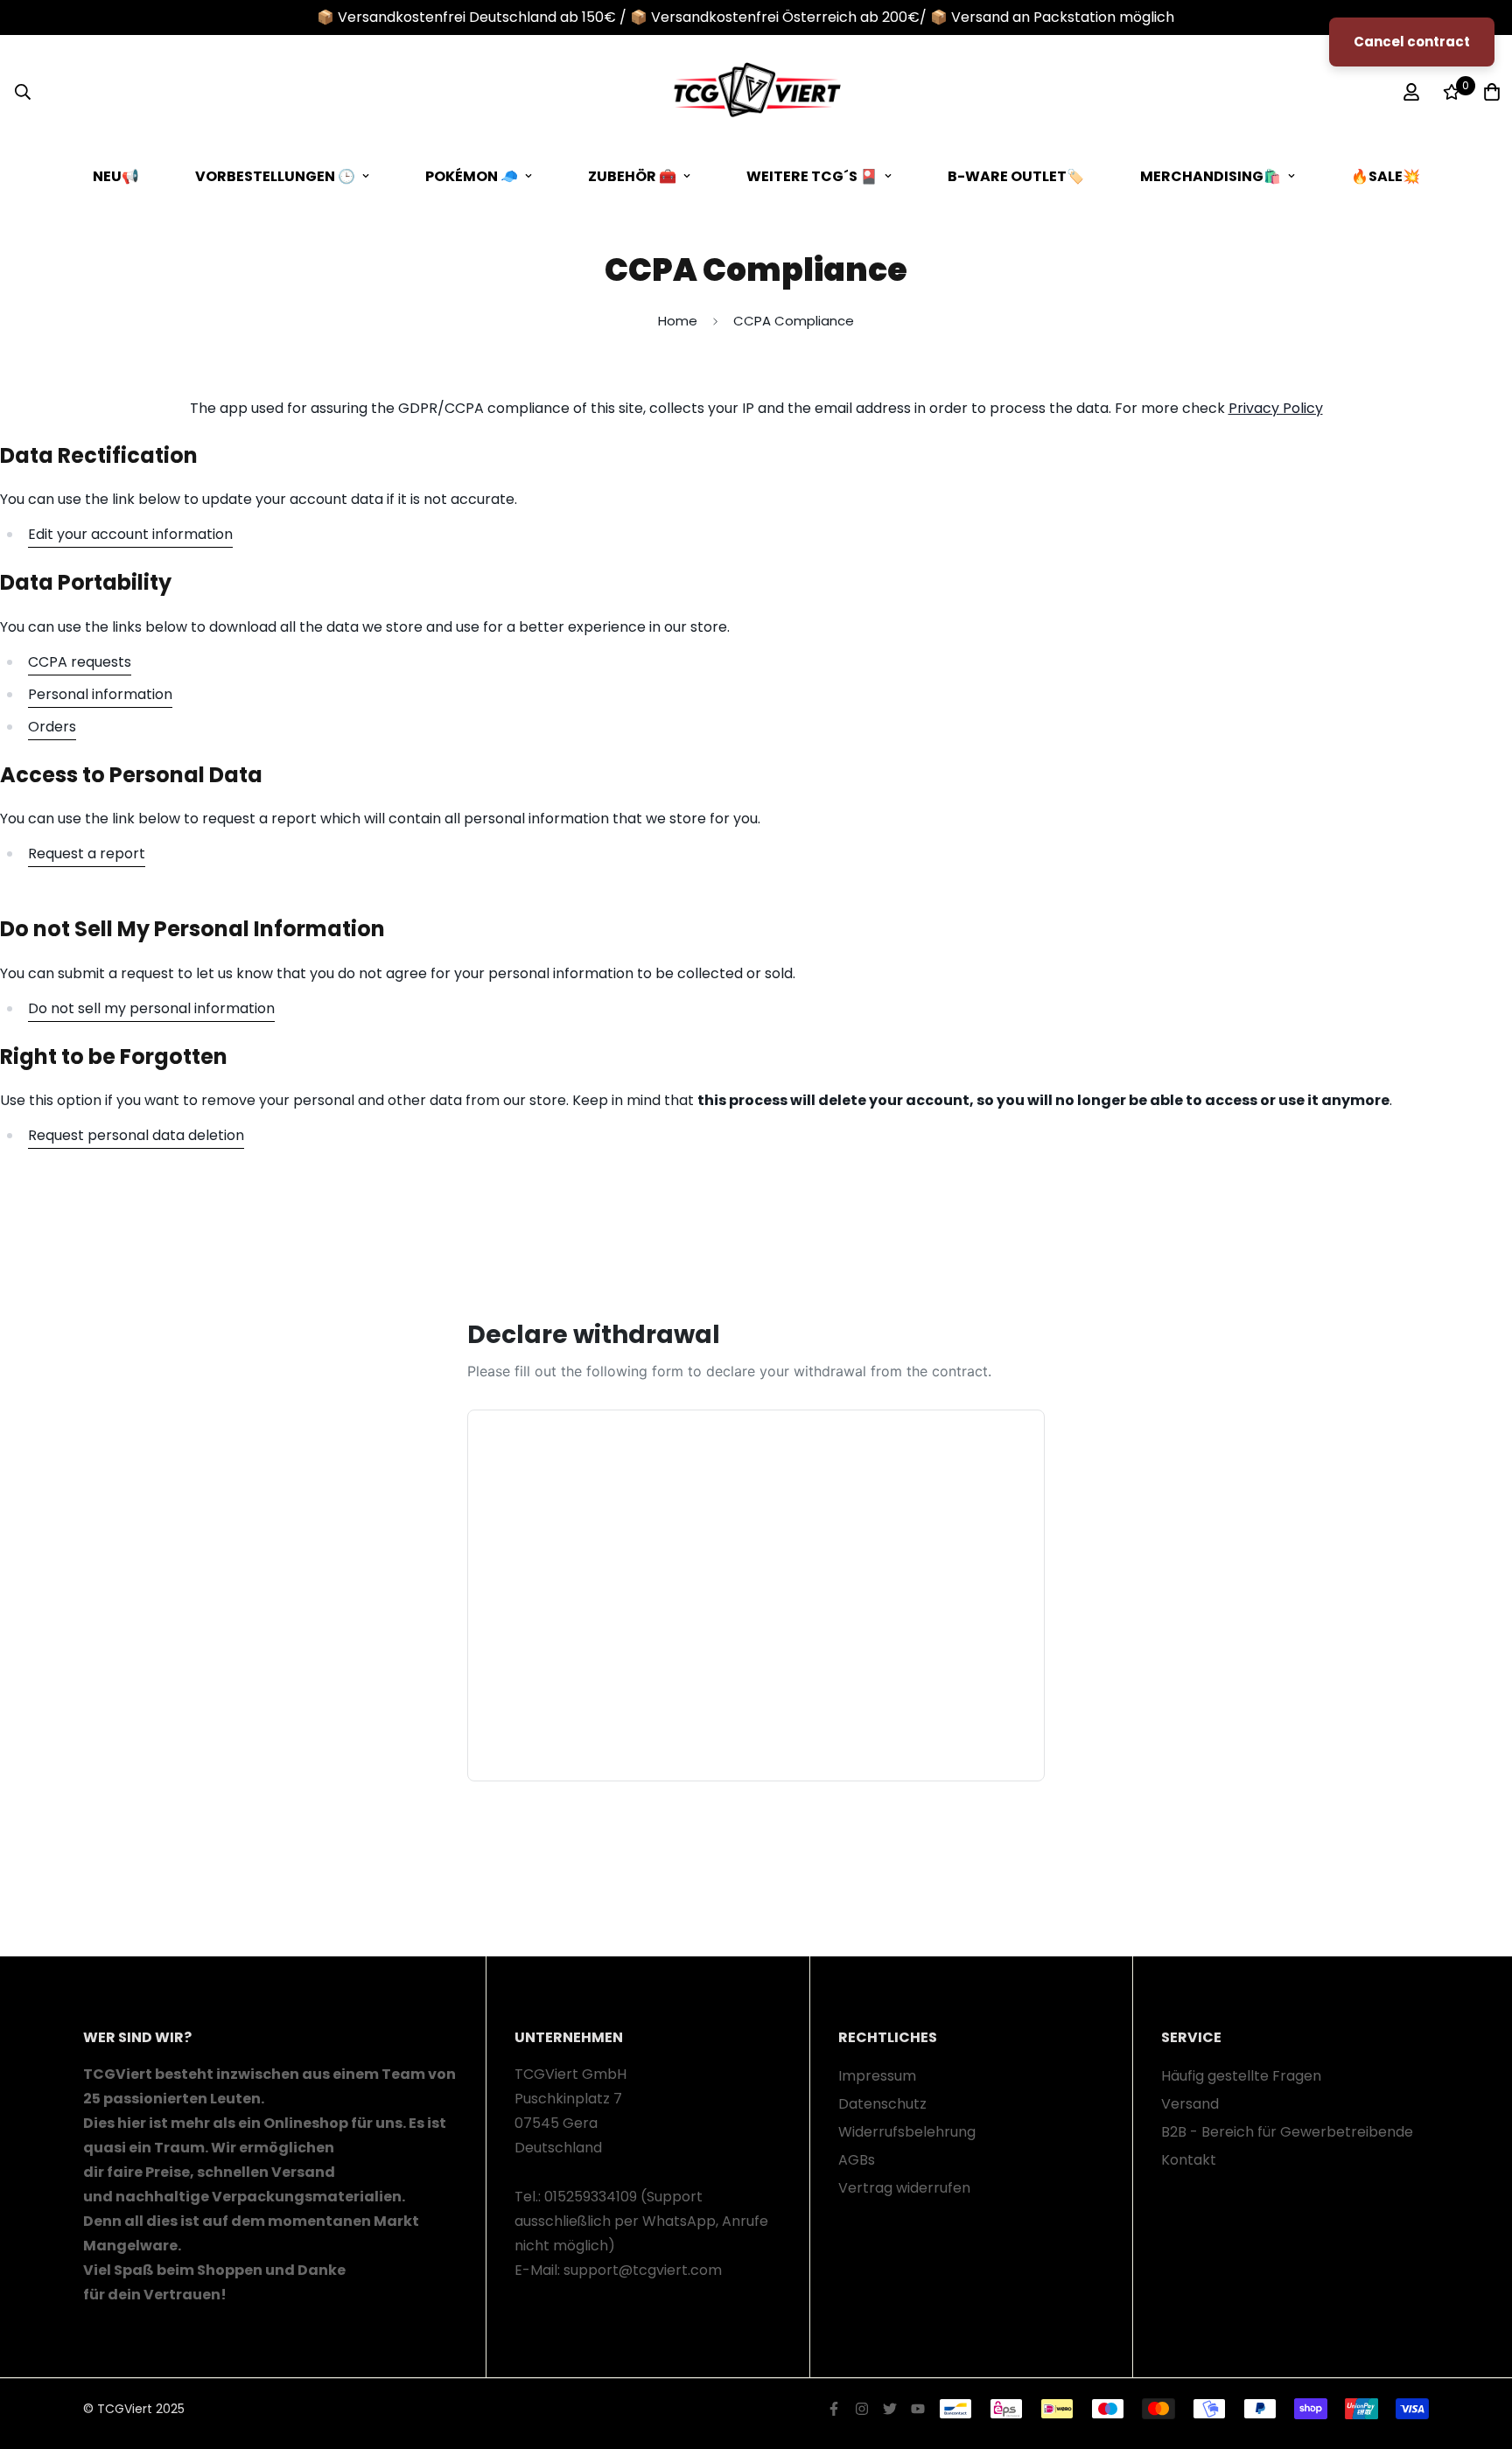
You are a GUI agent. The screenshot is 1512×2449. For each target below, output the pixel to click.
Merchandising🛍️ (1211, 176)
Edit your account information (130, 534)
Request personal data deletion (136, 1135)
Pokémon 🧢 (472, 176)
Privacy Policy (1276, 408)
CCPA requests (80, 662)
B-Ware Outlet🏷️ (1016, 176)
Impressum (877, 2076)
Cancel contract (1412, 42)
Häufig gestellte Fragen (1241, 2076)
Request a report (87, 854)
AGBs (857, 2160)
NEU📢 (116, 176)
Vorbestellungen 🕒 (275, 176)
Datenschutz (882, 2104)
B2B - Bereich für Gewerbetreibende (1287, 2132)
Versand (1190, 2104)
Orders (52, 727)
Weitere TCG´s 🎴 (812, 176)
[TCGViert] (756, 92)
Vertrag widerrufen (904, 2188)
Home (678, 321)
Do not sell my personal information (151, 1008)
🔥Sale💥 (1386, 176)
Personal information (100, 694)
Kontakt (1189, 2160)
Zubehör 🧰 (632, 176)
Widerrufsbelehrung (907, 2132)
